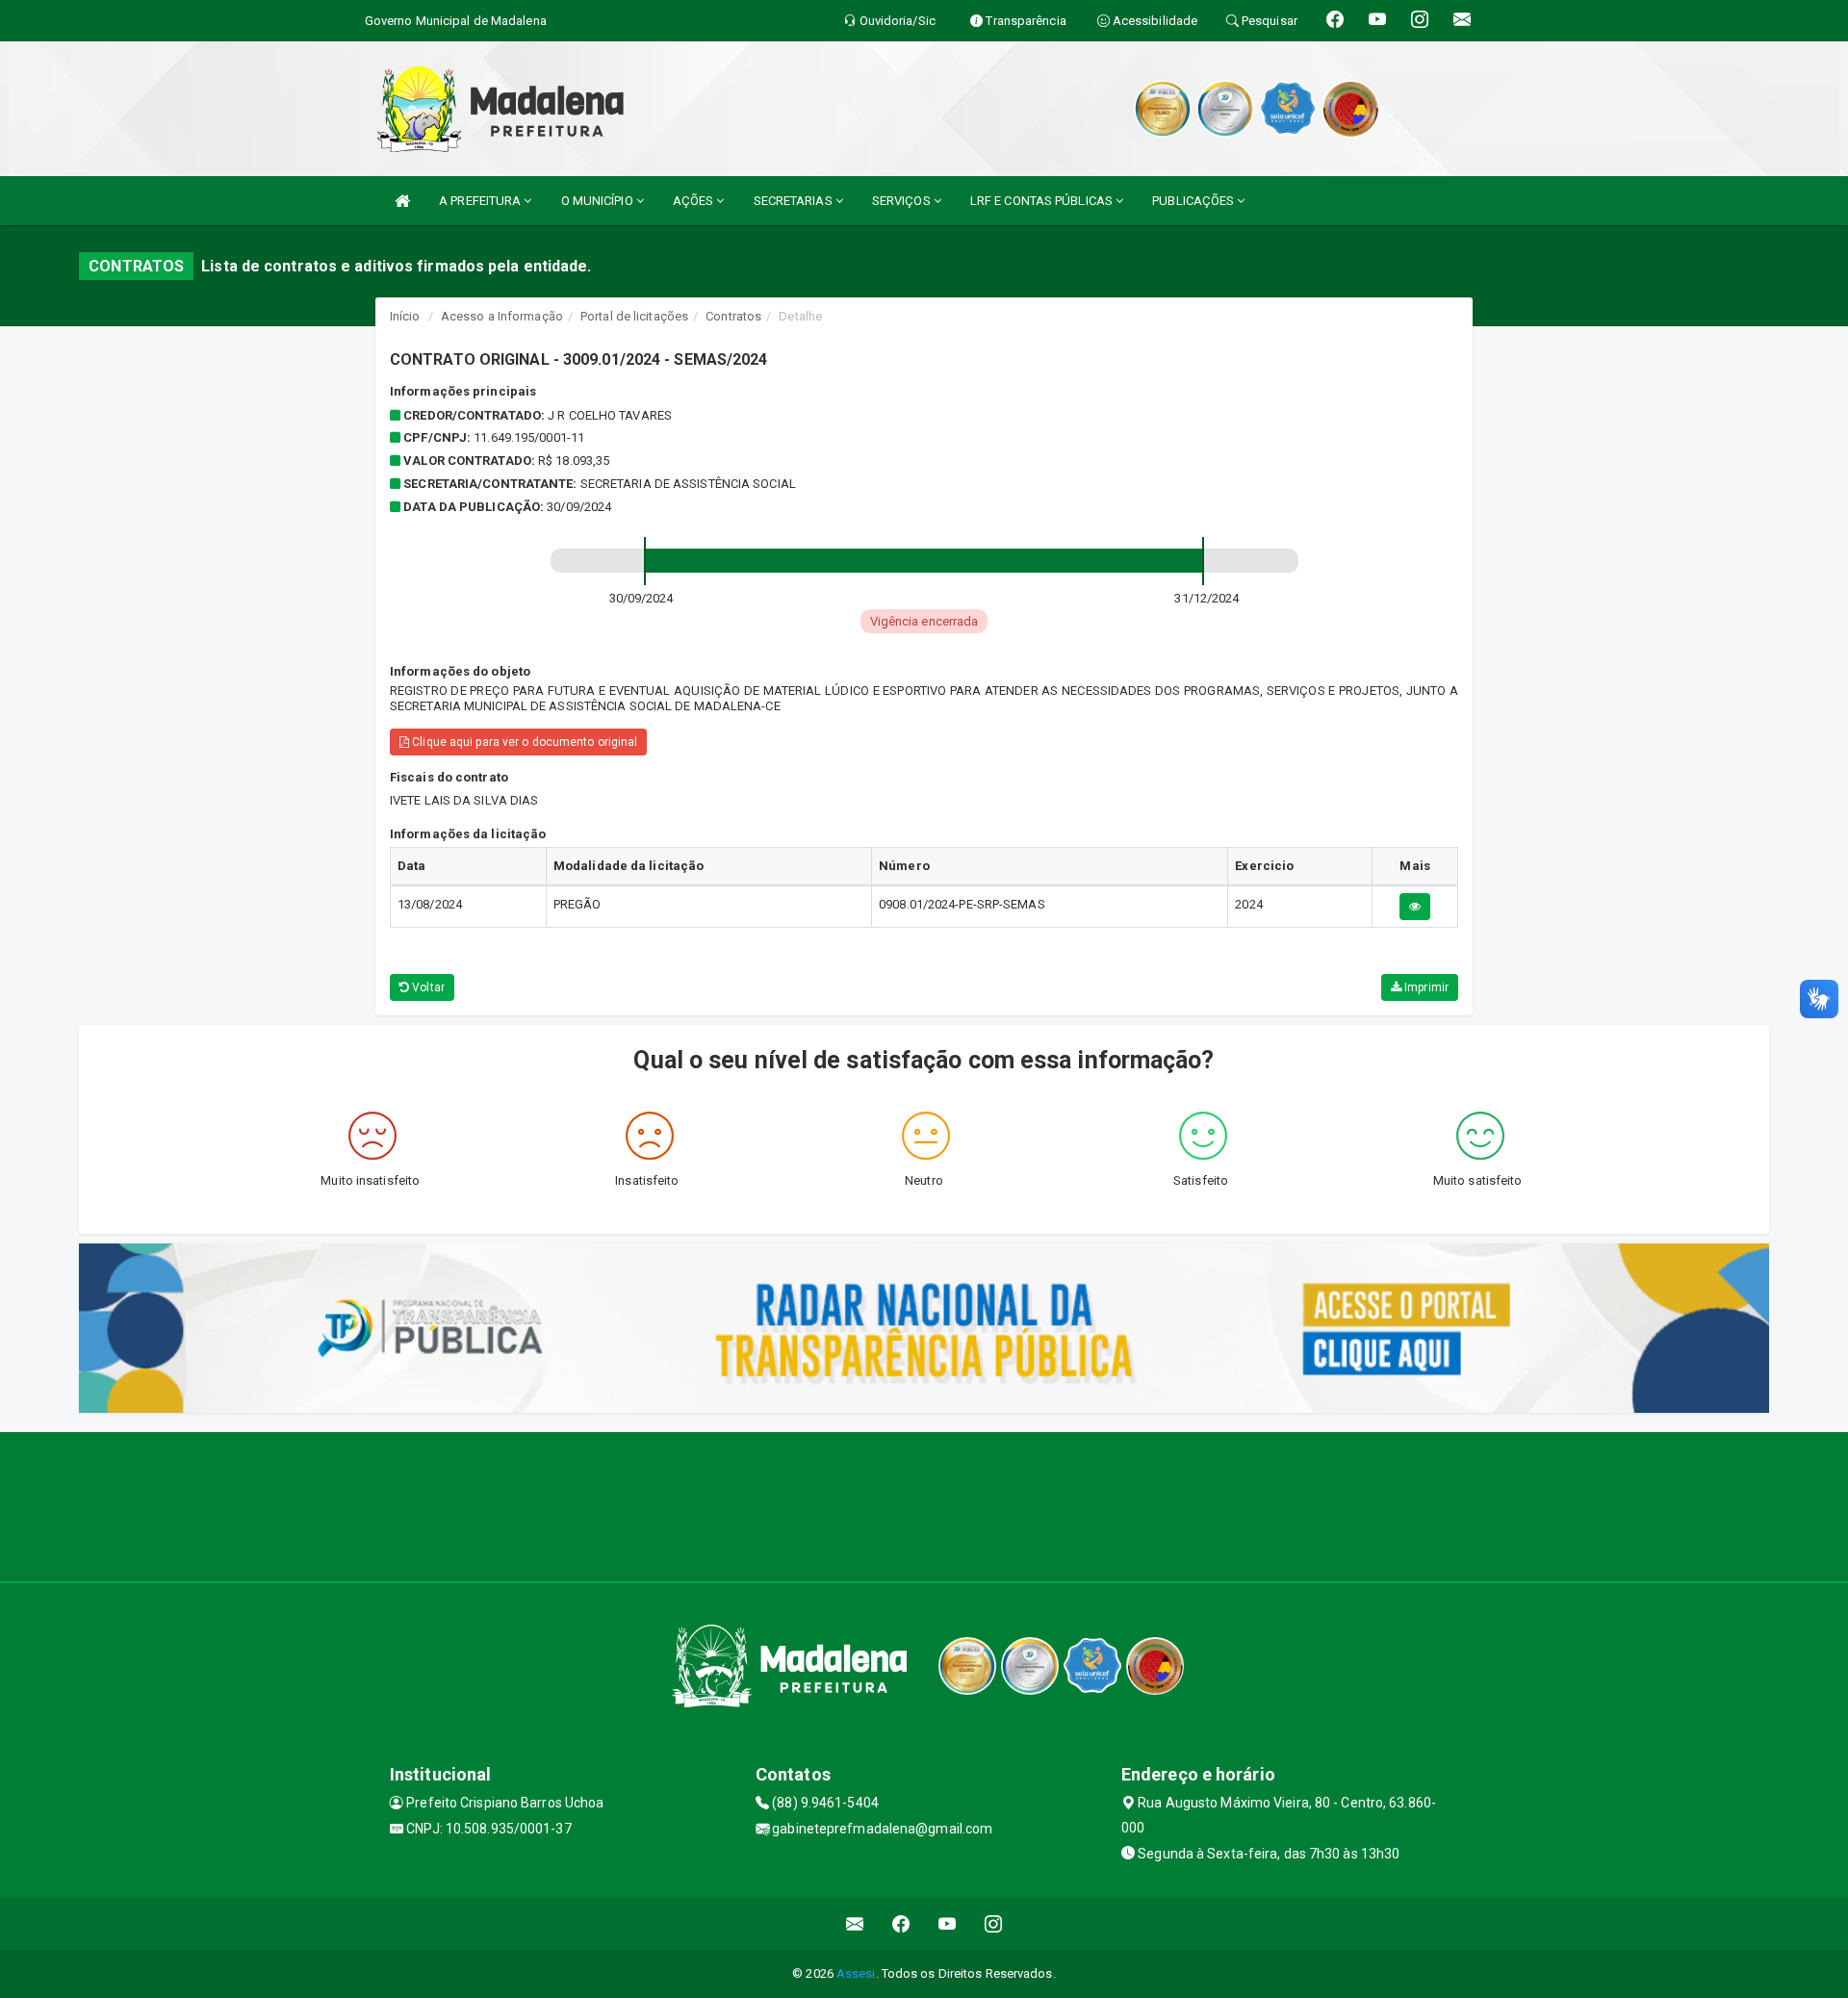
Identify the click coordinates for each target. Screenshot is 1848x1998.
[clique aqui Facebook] (901, 1923)
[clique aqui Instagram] (994, 1923)
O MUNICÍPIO (599, 201)
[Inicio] (402, 201)
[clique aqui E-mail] (855, 1923)
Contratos (733, 316)
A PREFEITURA (481, 201)
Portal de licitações (634, 316)
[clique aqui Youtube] (948, 1923)
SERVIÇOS (903, 201)
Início (405, 316)
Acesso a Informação (502, 316)
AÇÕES (695, 201)
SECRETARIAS (795, 201)
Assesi (856, 1973)
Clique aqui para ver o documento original (523, 742)
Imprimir (1425, 987)
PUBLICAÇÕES (1194, 201)
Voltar (427, 987)
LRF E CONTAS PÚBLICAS (1043, 201)
